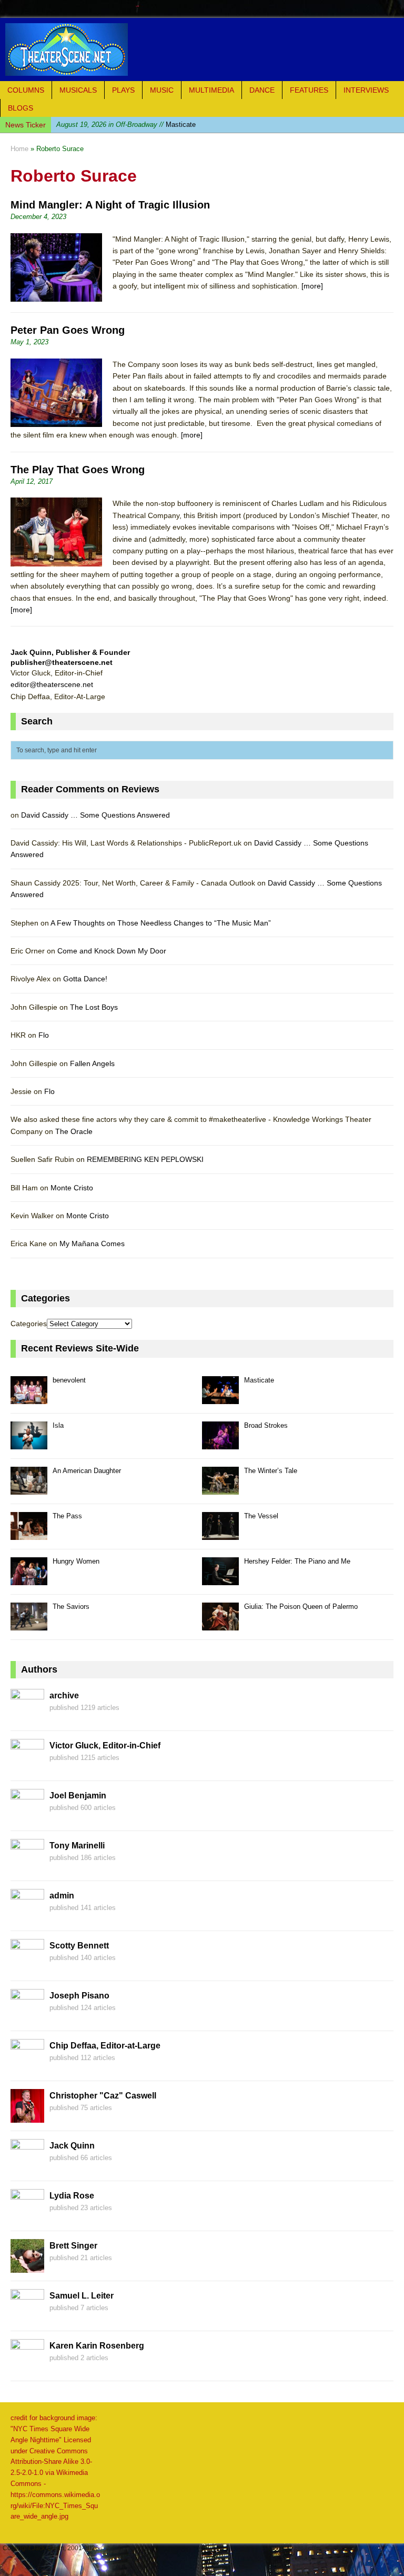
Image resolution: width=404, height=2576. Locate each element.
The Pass (67, 1516)
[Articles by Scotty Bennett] (27, 1967)
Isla (112, 125)
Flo (44, 1035)
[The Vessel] (220, 1534)
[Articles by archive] (27, 1717)
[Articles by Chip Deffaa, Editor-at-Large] (27, 2067)
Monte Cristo (72, 1188)
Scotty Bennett (79, 1946)
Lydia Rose (72, 2196)
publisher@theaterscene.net (62, 662)
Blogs (21, 108)
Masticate (259, 1380)
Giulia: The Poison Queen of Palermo (301, 1607)
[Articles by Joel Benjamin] (27, 1817)
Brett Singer (73, 2246)
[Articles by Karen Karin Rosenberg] (27, 2367)
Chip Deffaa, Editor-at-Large (105, 2046)
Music (162, 90)
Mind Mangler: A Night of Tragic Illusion (110, 205)
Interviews (366, 90)
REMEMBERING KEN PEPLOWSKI (145, 1159)
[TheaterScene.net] (202, 49)
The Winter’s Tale (271, 1471)
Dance (262, 90)
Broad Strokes (266, 1425)
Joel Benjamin (78, 1796)
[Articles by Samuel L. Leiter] (27, 2317)
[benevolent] (29, 1398)
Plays (123, 90)
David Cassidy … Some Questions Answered (95, 815)
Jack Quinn (72, 2146)
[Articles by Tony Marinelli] (27, 1867)
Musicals (78, 90)
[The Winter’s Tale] (220, 1489)
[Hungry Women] (29, 1579)
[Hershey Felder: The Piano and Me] (220, 1579)
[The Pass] (29, 1534)
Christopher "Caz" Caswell (103, 2096)
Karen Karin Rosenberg (97, 2346)
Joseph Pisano (79, 1996)
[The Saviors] (29, 1624)
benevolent (69, 1380)
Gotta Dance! (85, 979)
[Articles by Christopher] (27, 2117)
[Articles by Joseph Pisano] (27, 2017)
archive (64, 1695)
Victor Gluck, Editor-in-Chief (105, 1745)
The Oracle (74, 1131)
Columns (26, 90)
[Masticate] (220, 1398)
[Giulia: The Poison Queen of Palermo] (220, 1624)
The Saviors (71, 1607)
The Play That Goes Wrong (78, 470)
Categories (29, 1324)
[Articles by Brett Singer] (27, 2267)
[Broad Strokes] (220, 1443)
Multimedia (211, 90)
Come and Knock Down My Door (112, 951)
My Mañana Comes (92, 1244)
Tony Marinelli (77, 1846)
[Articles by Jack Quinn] (27, 2167)
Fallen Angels (92, 1063)
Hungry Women (76, 1561)
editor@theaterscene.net (52, 684)
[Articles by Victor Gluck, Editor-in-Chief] (27, 1767)
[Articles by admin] (27, 1917)
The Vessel (261, 1516)
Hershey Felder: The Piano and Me (297, 1561)
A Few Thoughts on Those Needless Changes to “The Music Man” (161, 923)
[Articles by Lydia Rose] (27, 2217)
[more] (312, 286)
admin (62, 1896)
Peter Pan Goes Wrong (68, 330)
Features (309, 90)
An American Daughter (87, 1471)
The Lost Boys (94, 1007)
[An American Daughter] (29, 1489)
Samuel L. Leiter (82, 2296)
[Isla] (29, 1443)
